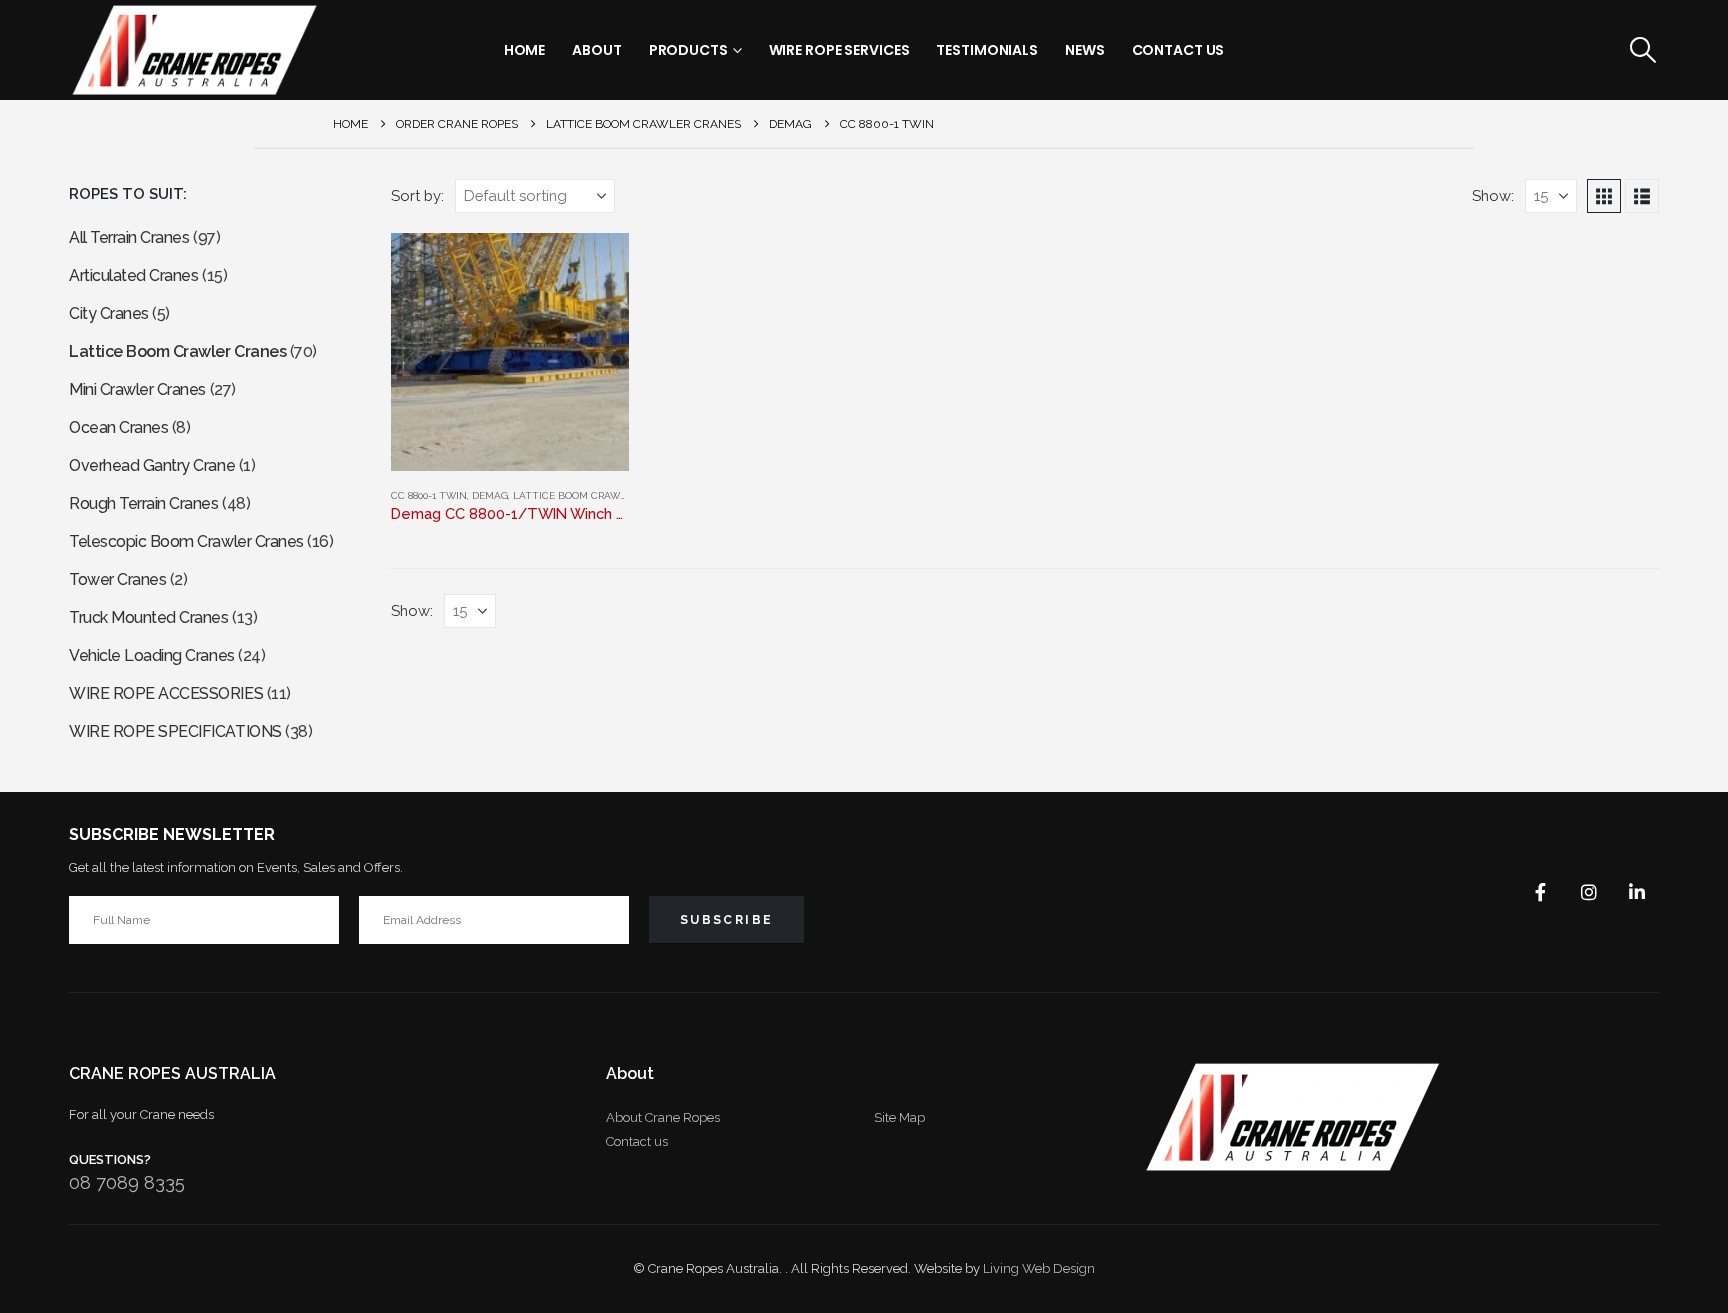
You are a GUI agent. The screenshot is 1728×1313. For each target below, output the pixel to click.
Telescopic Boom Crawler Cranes (186, 541)
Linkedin (1637, 892)
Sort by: (417, 195)
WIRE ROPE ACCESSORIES (166, 693)
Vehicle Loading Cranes (151, 655)
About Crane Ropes (663, 1117)
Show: (1493, 195)
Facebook (1541, 892)
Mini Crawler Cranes (137, 389)
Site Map (899, 1117)
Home (525, 50)
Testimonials (987, 50)
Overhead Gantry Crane (152, 465)
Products (688, 50)
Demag (490, 495)
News (1085, 50)
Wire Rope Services (839, 50)
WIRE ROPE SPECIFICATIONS (175, 731)
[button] (1643, 50)
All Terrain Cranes (129, 237)
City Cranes (109, 313)
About (596, 50)
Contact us (637, 1141)
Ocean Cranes (118, 427)
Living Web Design (1039, 1268)
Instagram (1589, 892)
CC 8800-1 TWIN (429, 495)
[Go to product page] (510, 352)
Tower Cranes (117, 579)
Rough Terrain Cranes (143, 503)
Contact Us (1178, 50)
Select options (596, 266)
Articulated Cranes (133, 275)
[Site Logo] (194, 50)
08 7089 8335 (127, 1182)
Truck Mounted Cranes (148, 617)
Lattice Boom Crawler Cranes (596, 495)
